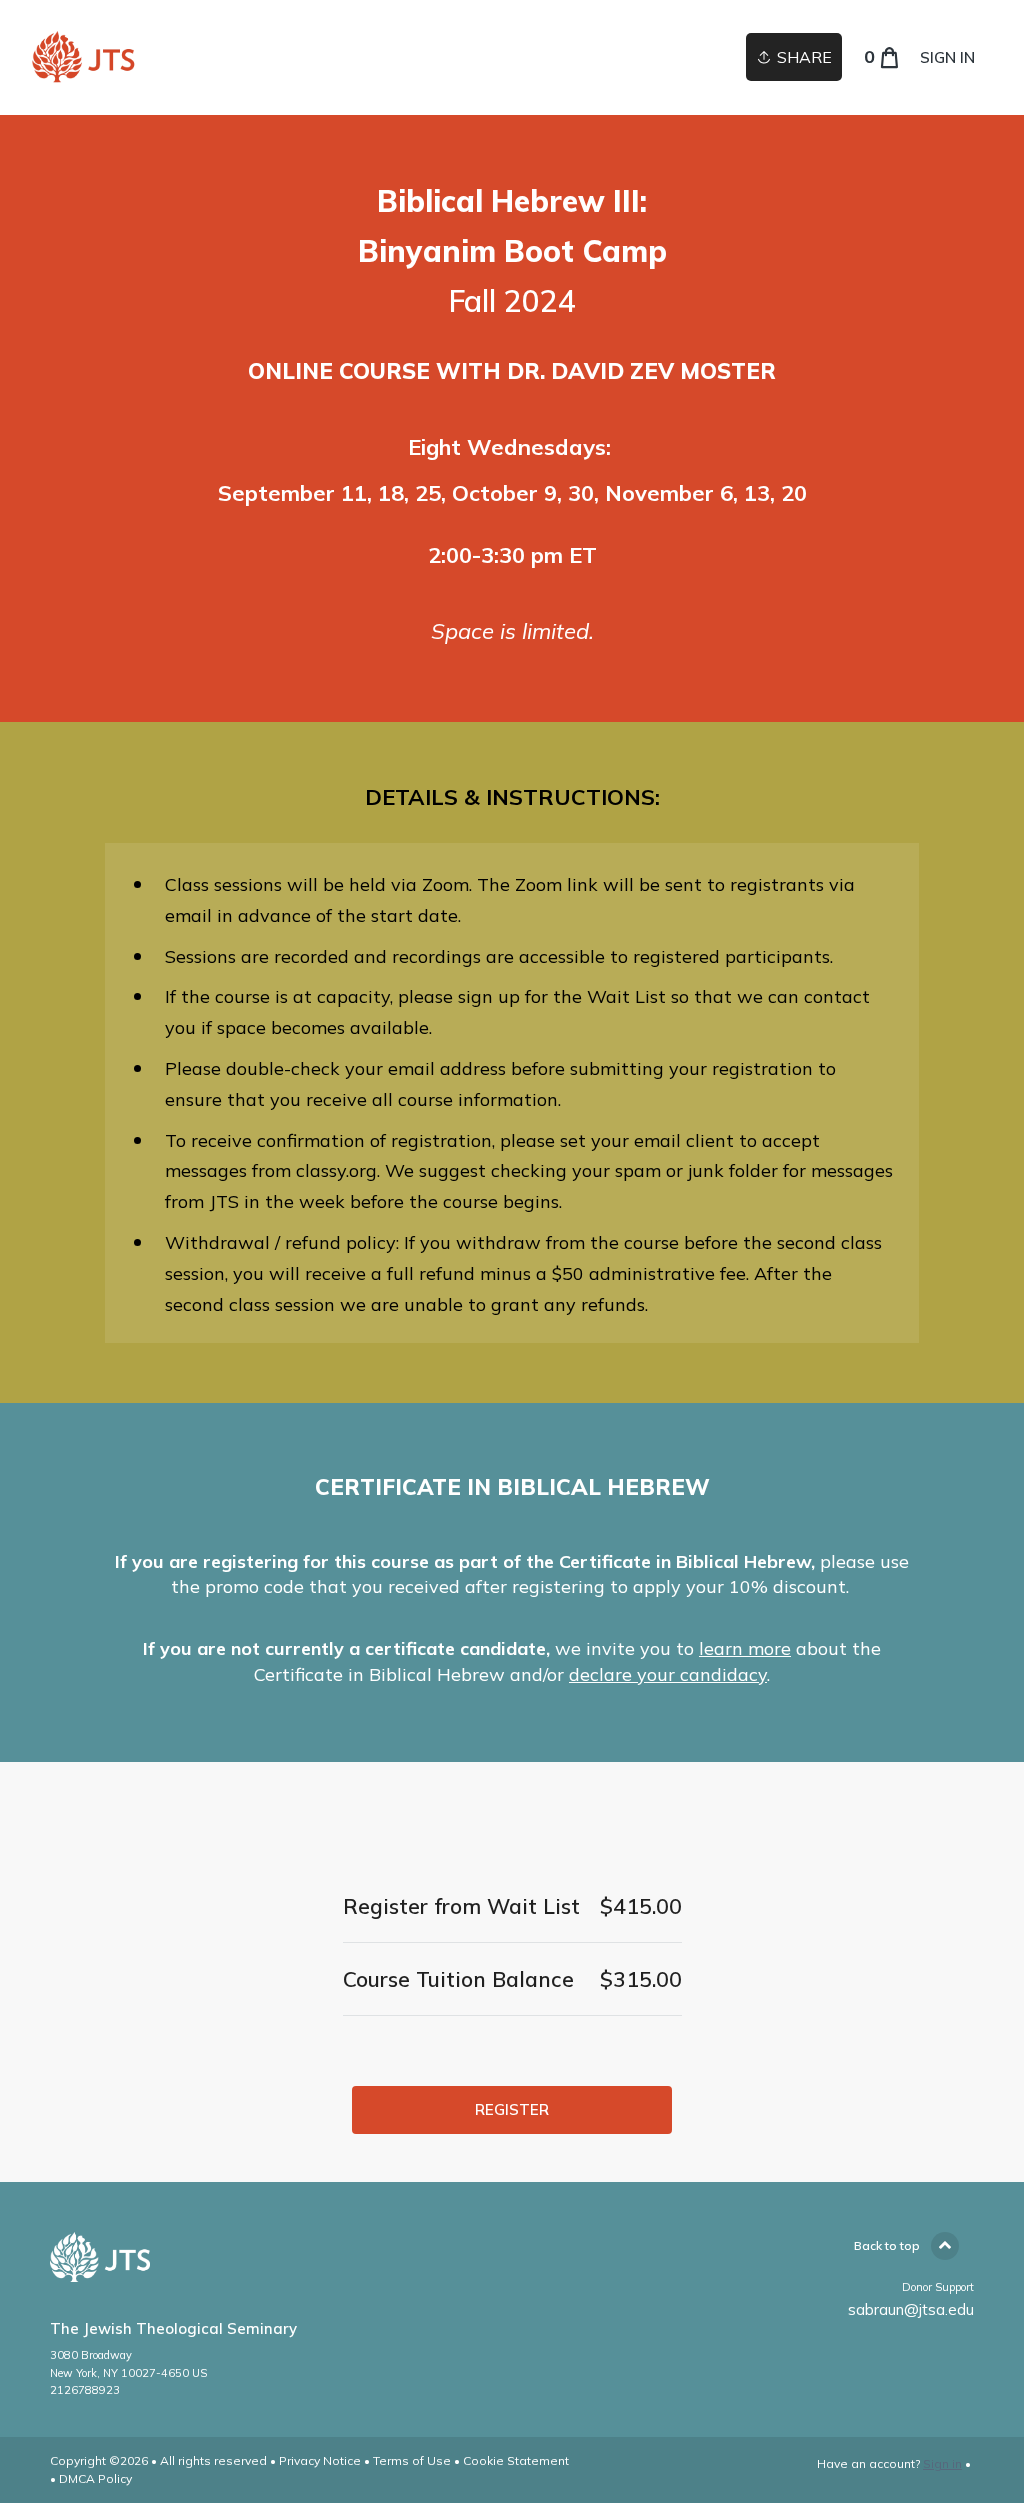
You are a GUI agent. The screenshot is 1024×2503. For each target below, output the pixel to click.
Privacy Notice (320, 2460)
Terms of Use (412, 2460)
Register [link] (512, 2109)
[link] (83, 57)
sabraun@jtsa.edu (911, 2309)
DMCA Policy (95, 2478)
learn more (745, 1648)
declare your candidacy (668, 1674)
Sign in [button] (947, 57)
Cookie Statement (516, 2460)
